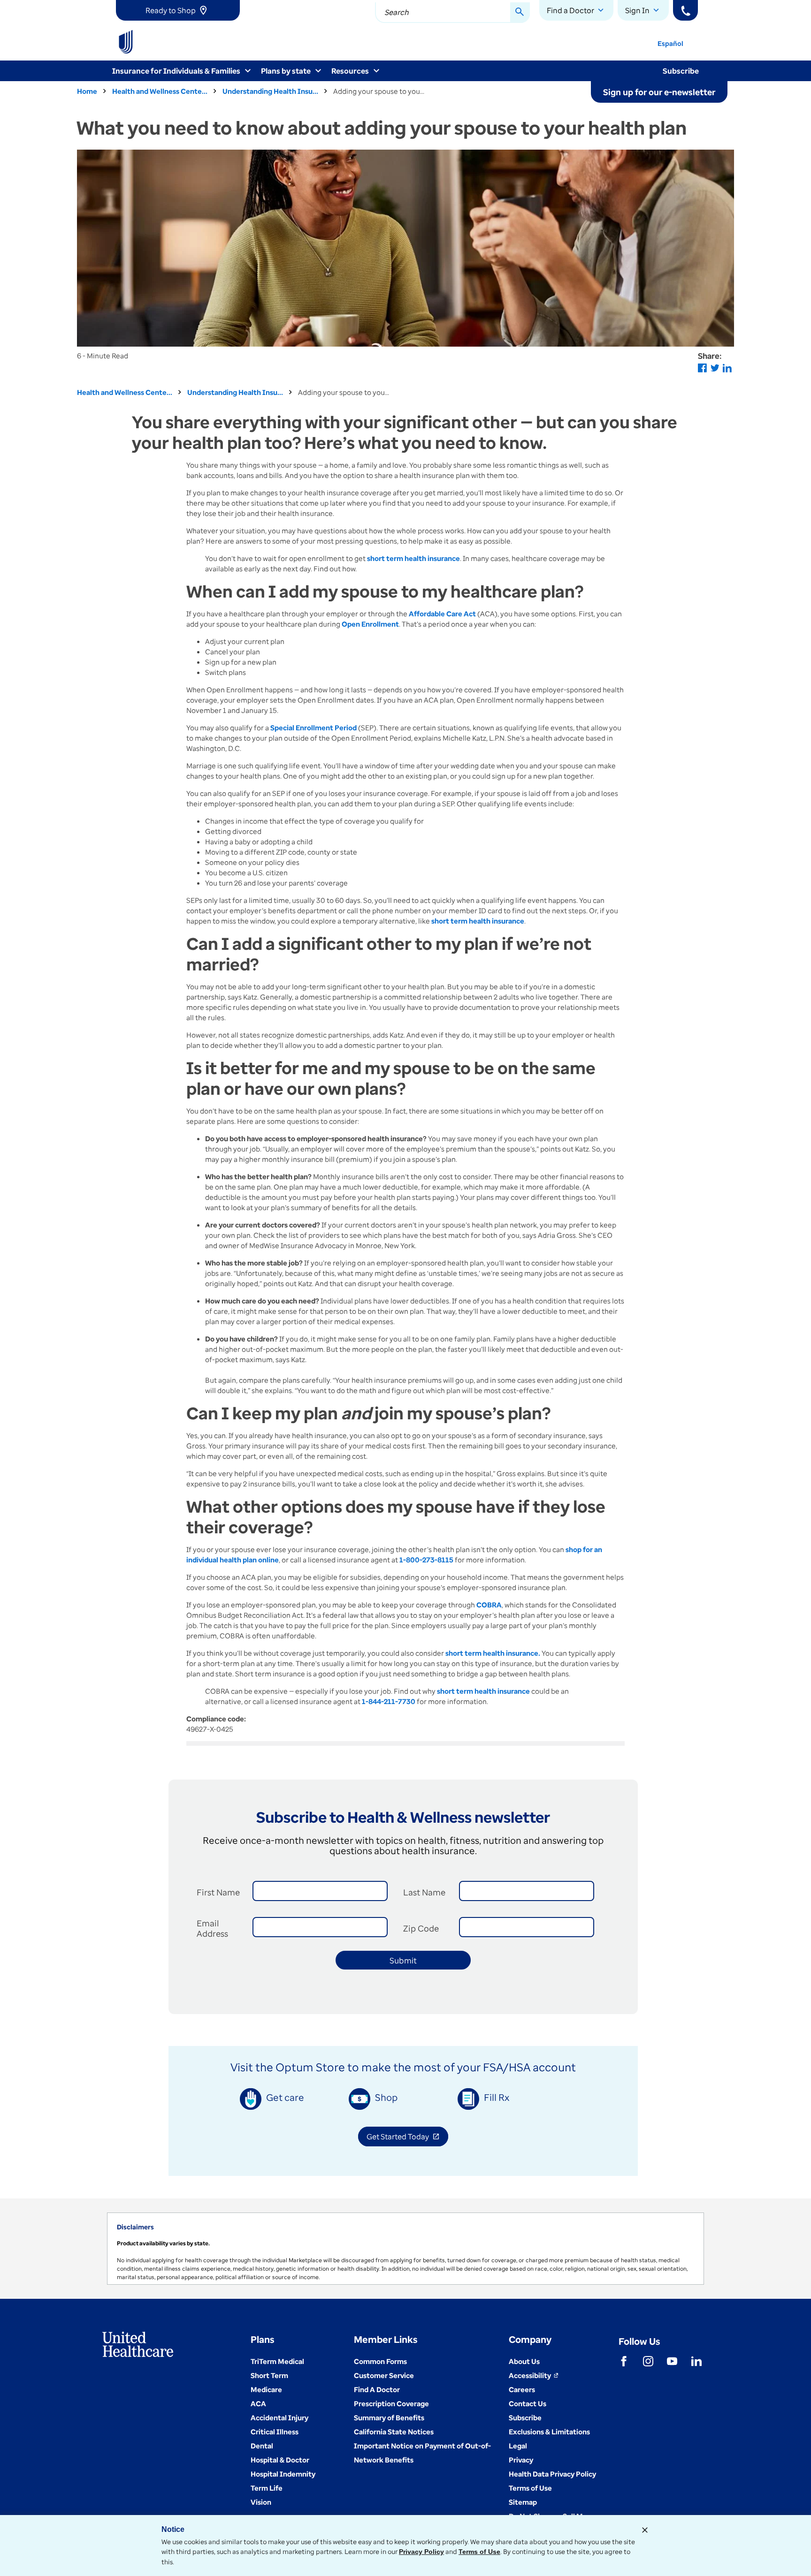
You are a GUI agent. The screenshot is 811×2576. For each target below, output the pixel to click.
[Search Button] (520, 13)
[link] (178, 10)
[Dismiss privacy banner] (645, 2530)
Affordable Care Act (442, 614)
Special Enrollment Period (314, 727)
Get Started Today (407, 2138)
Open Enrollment (370, 624)
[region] (405, 2249)
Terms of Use (479, 2552)
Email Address (212, 1928)
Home (87, 91)
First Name (218, 1892)
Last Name (424, 1892)
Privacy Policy (421, 2552)
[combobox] (452, 13)
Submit (403, 1960)
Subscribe (681, 71)
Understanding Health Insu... (270, 91)
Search (397, 12)
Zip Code (421, 1928)
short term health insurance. (493, 1653)
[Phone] (685, 10)
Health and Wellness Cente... (160, 91)
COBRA (489, 1605)
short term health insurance (478, 921)
